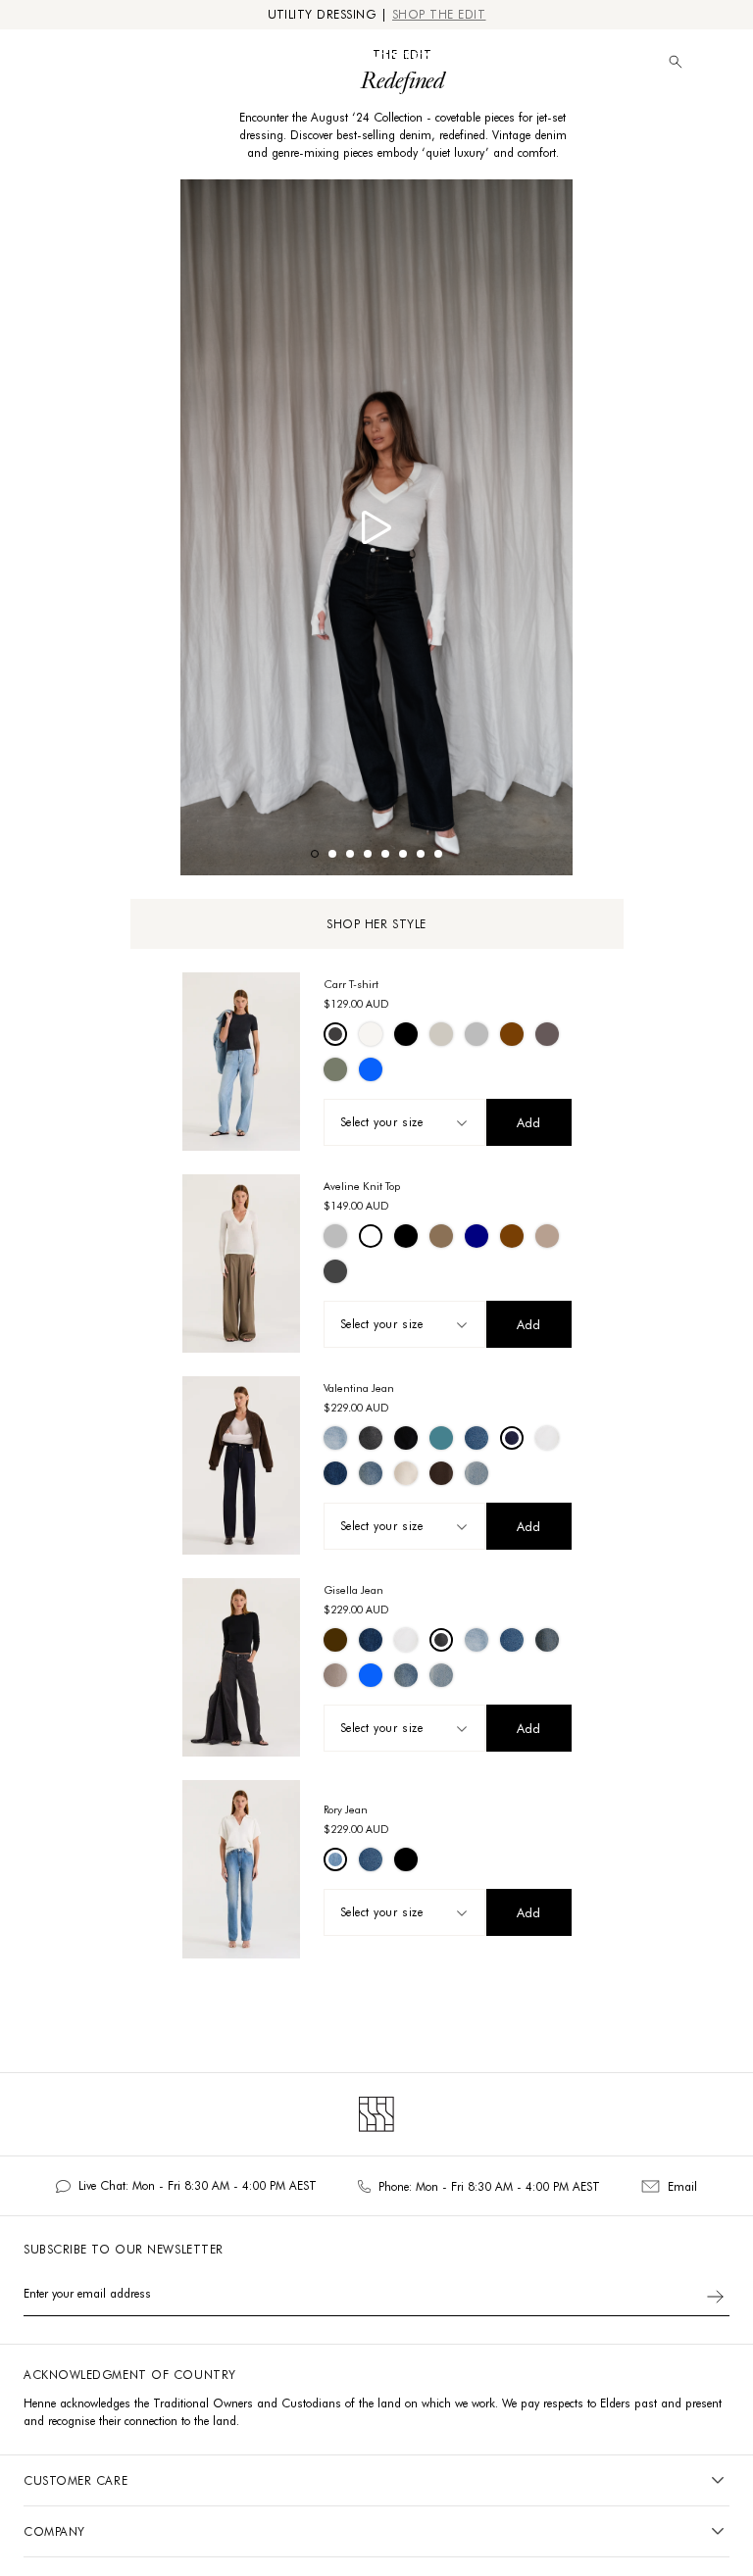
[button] (719, 62)
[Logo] (376, 62)
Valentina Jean (359, 1388)
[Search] (676, 62)
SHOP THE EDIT (439, 14)
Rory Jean (346, 1809)
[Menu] (25, 62)
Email (682, 2186)
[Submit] (715, 2297)
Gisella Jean (353, 1590)
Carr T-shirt (351, 984)
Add (528, 1122)
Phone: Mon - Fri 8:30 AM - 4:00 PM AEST (489, 2186)
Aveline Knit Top (362, 1186)
